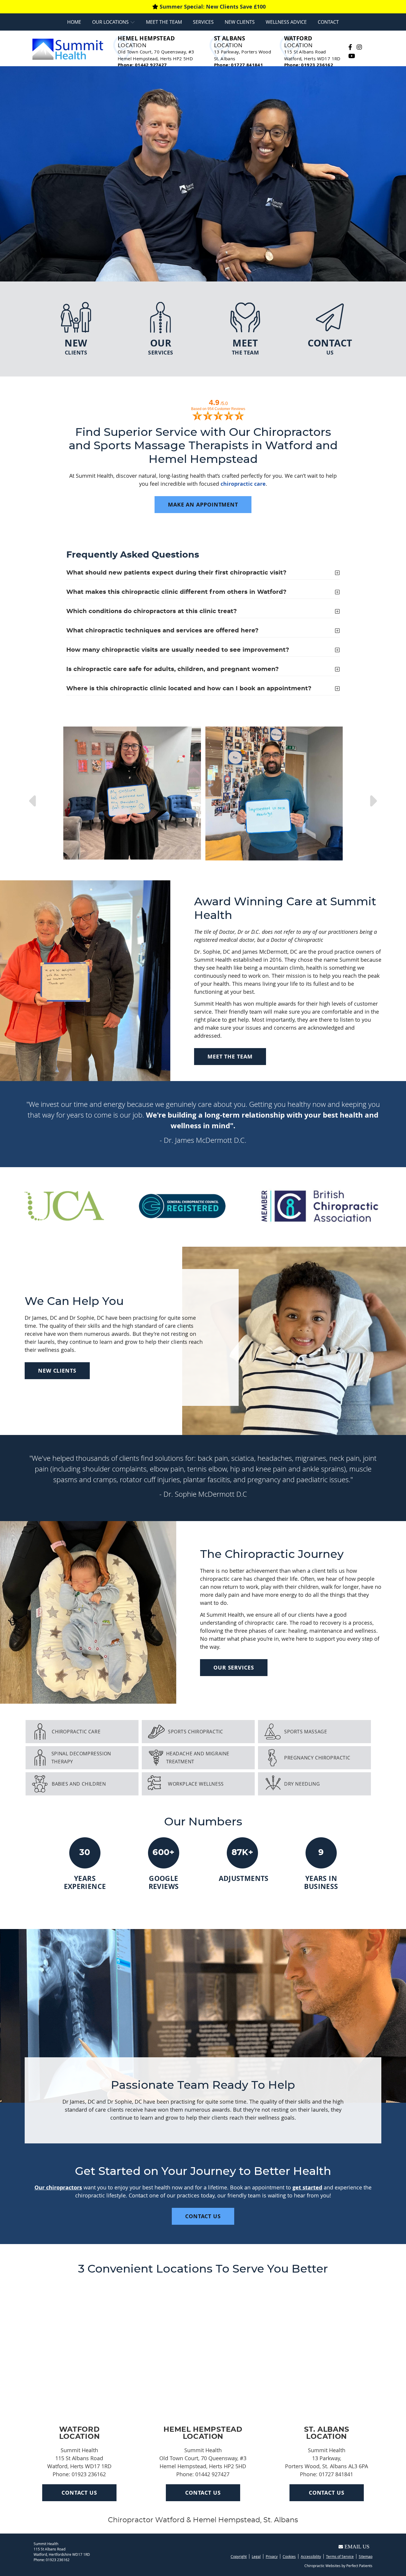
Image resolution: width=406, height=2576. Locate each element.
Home (74, 22)
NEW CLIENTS (57, 1371)
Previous (25, 794)
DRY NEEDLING (302, 1784)
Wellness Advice (286, 22)
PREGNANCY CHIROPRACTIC (317, 1758)
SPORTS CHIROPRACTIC (195, 1732)
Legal (256, 2556)
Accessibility (311, 2556)
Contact (328, 22)
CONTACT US (203, 2216)
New (76, 346)
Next (381, 794)
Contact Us (79, 2493)
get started (307, 2187)
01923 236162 (58, 2560)
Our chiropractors (58, 2187)
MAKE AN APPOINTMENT (203, 505)
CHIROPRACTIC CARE (76, 1732)
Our (161, 346)
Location (146, 42)
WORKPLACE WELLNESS (196, 1784)
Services (203, 22)
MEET (246, 346)
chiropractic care (243, 484)
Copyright (239, 2556)
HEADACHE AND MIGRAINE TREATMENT (198, 1758)
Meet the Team (164, 22)
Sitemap (366, 2556)
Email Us (357, 2547)
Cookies (289, 2556)
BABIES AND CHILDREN (79, 1784)
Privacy (272, 2556)
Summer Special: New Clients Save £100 (213, 7)
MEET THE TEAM (230, 1057)
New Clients (240, 22)
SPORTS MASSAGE (306, 1732)
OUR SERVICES (234, 1668)
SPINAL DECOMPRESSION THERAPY (81, 1758)
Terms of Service (340, 2556)
